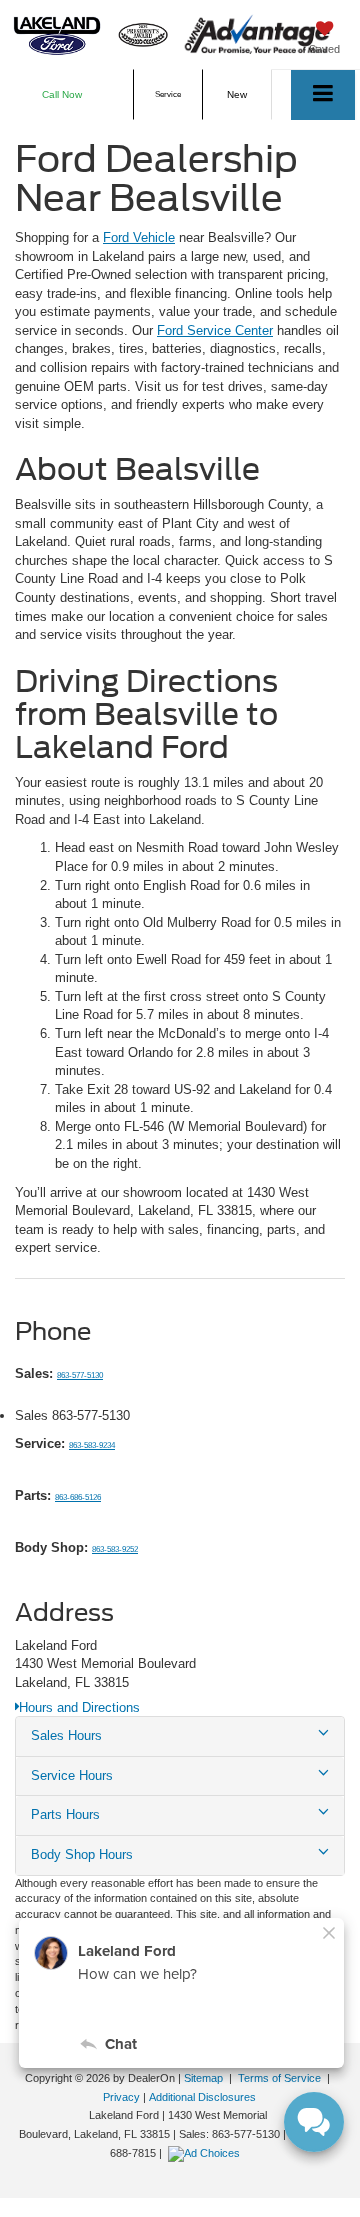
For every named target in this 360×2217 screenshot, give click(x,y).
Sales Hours (66, 1735)
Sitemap (203, 2078)
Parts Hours (65, 1814)
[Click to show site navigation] (322, 95)
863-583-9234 (92, 1445)
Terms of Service (279, 2078)
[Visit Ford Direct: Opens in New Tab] (206, 2153)
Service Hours (72, 1775)
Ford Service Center (215, 330)
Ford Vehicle (139, 237)
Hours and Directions (79, 1707)
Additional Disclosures (202, 2097)
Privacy (121, 2097)
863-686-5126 (78, 1497)
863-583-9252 (115, 1549)
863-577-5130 (80, 1375)
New (237, 94)
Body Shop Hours (82, 1854)
